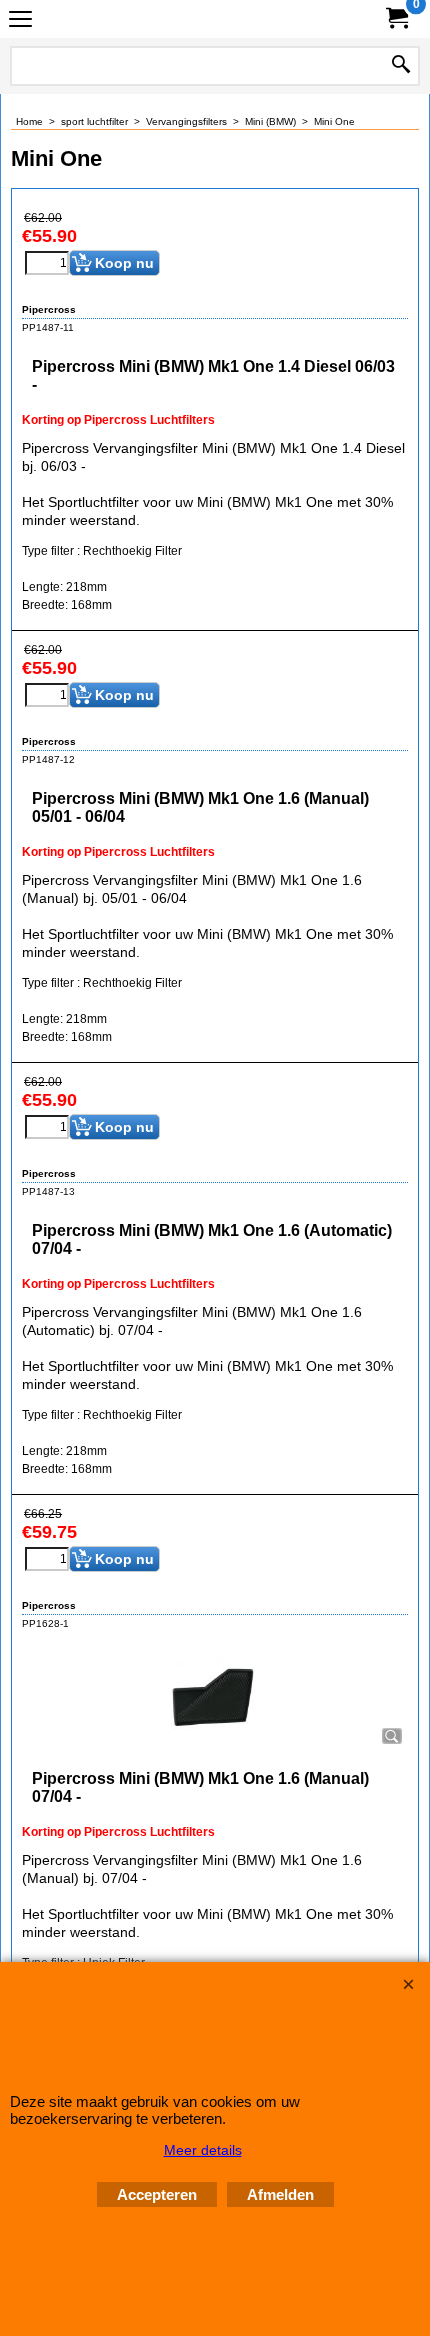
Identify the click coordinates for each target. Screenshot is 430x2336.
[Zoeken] (401, 66)
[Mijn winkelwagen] (396, 18)
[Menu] (20, 21)
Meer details (203, 2150)
